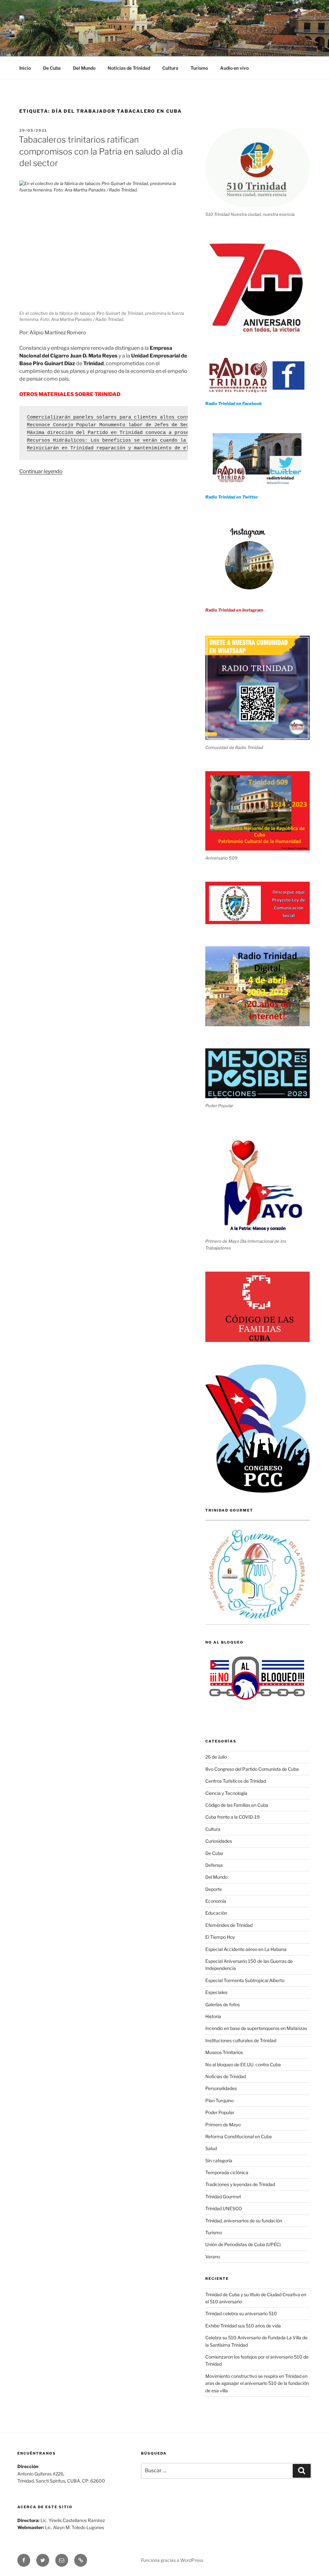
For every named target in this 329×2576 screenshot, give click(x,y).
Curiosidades (219, 1841)
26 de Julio (216, 1757)
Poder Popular (220, 2112)
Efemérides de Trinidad (229, 1925)
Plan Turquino (219, 2100)
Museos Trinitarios (224, 2052)
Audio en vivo (234, 68)
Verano (213, 2257)
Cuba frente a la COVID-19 (232, 1817)
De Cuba (52, 68)
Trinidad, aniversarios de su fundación (244, 2221)
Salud (211, 2148)
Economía (216, 1901)
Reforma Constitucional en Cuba (239, 2136)
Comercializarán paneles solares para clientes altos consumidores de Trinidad (137, 417)
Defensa (214, 1865)
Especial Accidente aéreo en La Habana (246, 1949)
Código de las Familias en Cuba (237, 1805)
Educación (216, 1913)
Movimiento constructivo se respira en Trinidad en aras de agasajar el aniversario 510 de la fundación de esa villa (257, 2383)
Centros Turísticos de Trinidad (236, 1781)
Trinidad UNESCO (224, 2208)
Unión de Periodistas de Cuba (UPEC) (243, 2244)
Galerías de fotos (222, 2004)
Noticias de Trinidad (129, 68)
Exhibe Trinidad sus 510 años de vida (243, 2326)
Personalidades (221, 2088)
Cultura (170, 68)
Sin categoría (219, 2161)
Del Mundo (84, 68)
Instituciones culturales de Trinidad (241, 2040)
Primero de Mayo (223, 2125)
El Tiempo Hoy (220, 1937)
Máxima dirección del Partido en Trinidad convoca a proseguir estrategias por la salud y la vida (164, 433)
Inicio (25, 68)
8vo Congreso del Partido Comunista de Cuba (252, 1769)
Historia (213, 2016)
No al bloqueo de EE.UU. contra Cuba (243, 2064)
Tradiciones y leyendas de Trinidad (240, 2184)
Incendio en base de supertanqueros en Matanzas (256, 2028)
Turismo (199, 68)
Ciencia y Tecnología (226, 1793)
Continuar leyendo (41, 471)
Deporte (214, 1889)
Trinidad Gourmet (223, 2197)
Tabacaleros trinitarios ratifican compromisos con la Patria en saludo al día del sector (101, 151)
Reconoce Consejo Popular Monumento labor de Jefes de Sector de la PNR (127, 425)
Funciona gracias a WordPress (172, 2560)
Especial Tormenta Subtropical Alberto (245, 1980)
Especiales (216, 1992)
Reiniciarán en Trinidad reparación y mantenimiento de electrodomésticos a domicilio (147, 448)
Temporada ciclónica (227, 2172)
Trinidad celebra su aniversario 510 (241, 2313)
